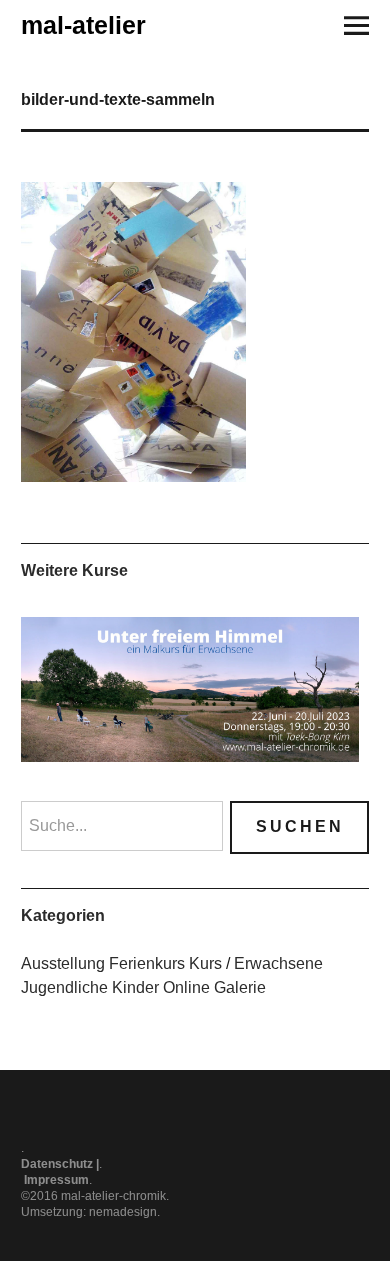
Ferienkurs (147, 963)
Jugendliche (64, 987)
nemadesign (123, 1212)
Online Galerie (214, 987)
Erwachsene (278, 963)
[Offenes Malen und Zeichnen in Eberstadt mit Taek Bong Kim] (190, 689)
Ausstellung (63, 963)
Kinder (135, 987)
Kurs (205, 963)
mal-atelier (83, 25)
